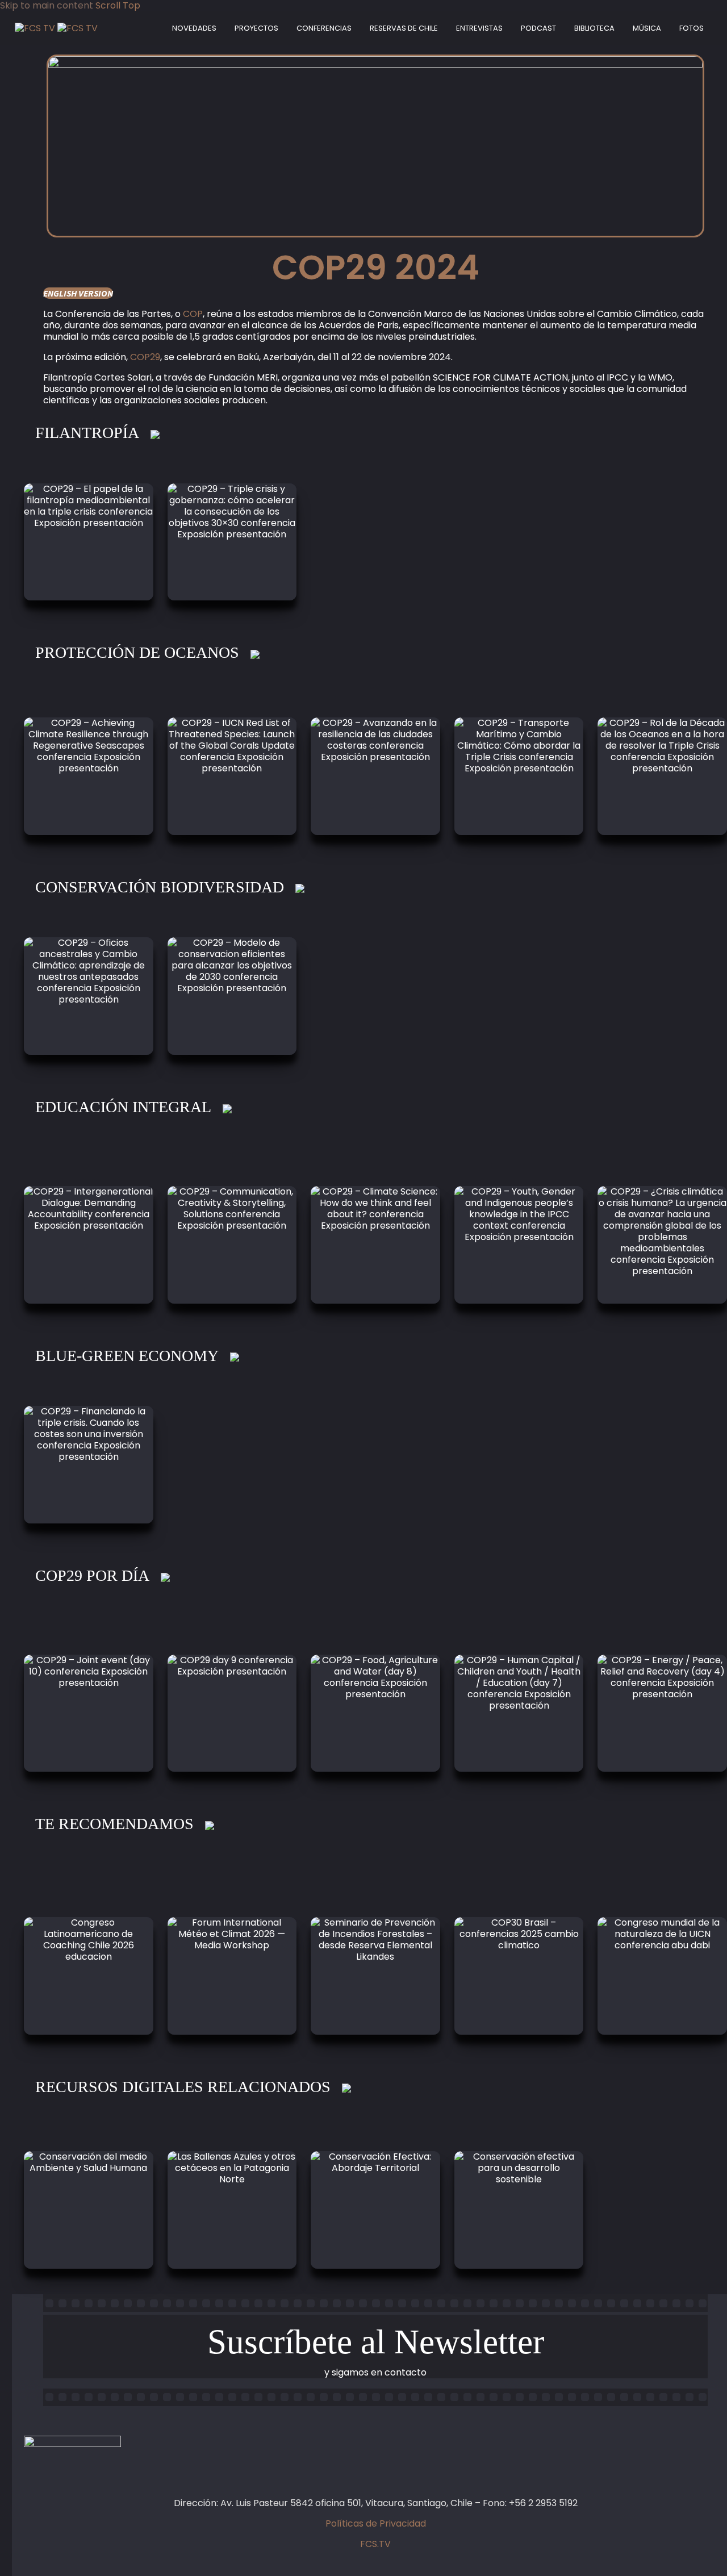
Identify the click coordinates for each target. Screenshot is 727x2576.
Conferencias (324, 28)
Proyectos (256, 28)
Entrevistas (479, 28)
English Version (78, 293)
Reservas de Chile (404, 28)
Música (647, 28)
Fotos (692, 28)
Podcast (538, 28)
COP (193, 314)
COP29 (145, 357)
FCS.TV (375, 2544)
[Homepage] (56, 28)
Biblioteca (594, 28)
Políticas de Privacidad (376, 2523)
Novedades (194, 28)
